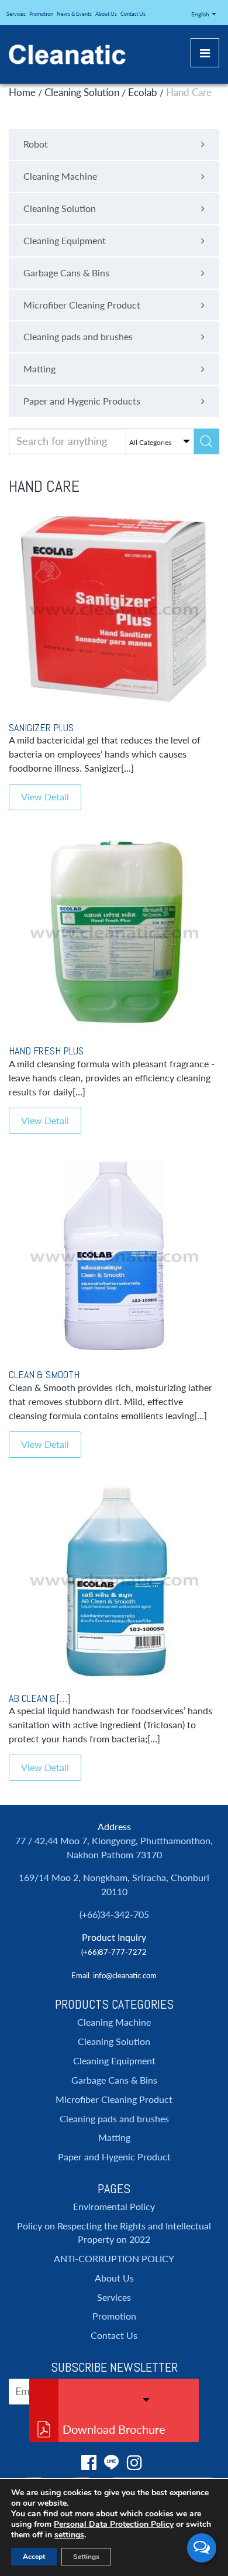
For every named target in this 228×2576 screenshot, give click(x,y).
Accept (34, 2557)
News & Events (74, 14)
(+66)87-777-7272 (114, 1952)
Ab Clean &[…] (39, 1698)
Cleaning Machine (114, 2022)
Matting (114, 2137)
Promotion (41, 14)
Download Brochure (114, 2429)
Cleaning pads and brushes (114, 2118)
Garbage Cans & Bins (114, 2080)
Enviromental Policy (114, 2206)
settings (69, 2535)
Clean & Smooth (44, 1374)
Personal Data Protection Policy (114, 2524)
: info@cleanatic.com (123, 1975)
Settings (86, 2557)
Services (16, 14)
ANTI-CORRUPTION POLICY (114, 2258)
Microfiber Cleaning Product (114, 2099)
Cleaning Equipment (114, 2061)
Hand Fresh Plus (46, 1051)
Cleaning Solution (114, 2041)
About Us (106, 14)
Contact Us (133, 14)
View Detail (45, 797)
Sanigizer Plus (41, 727)
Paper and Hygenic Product (114, 2157)
